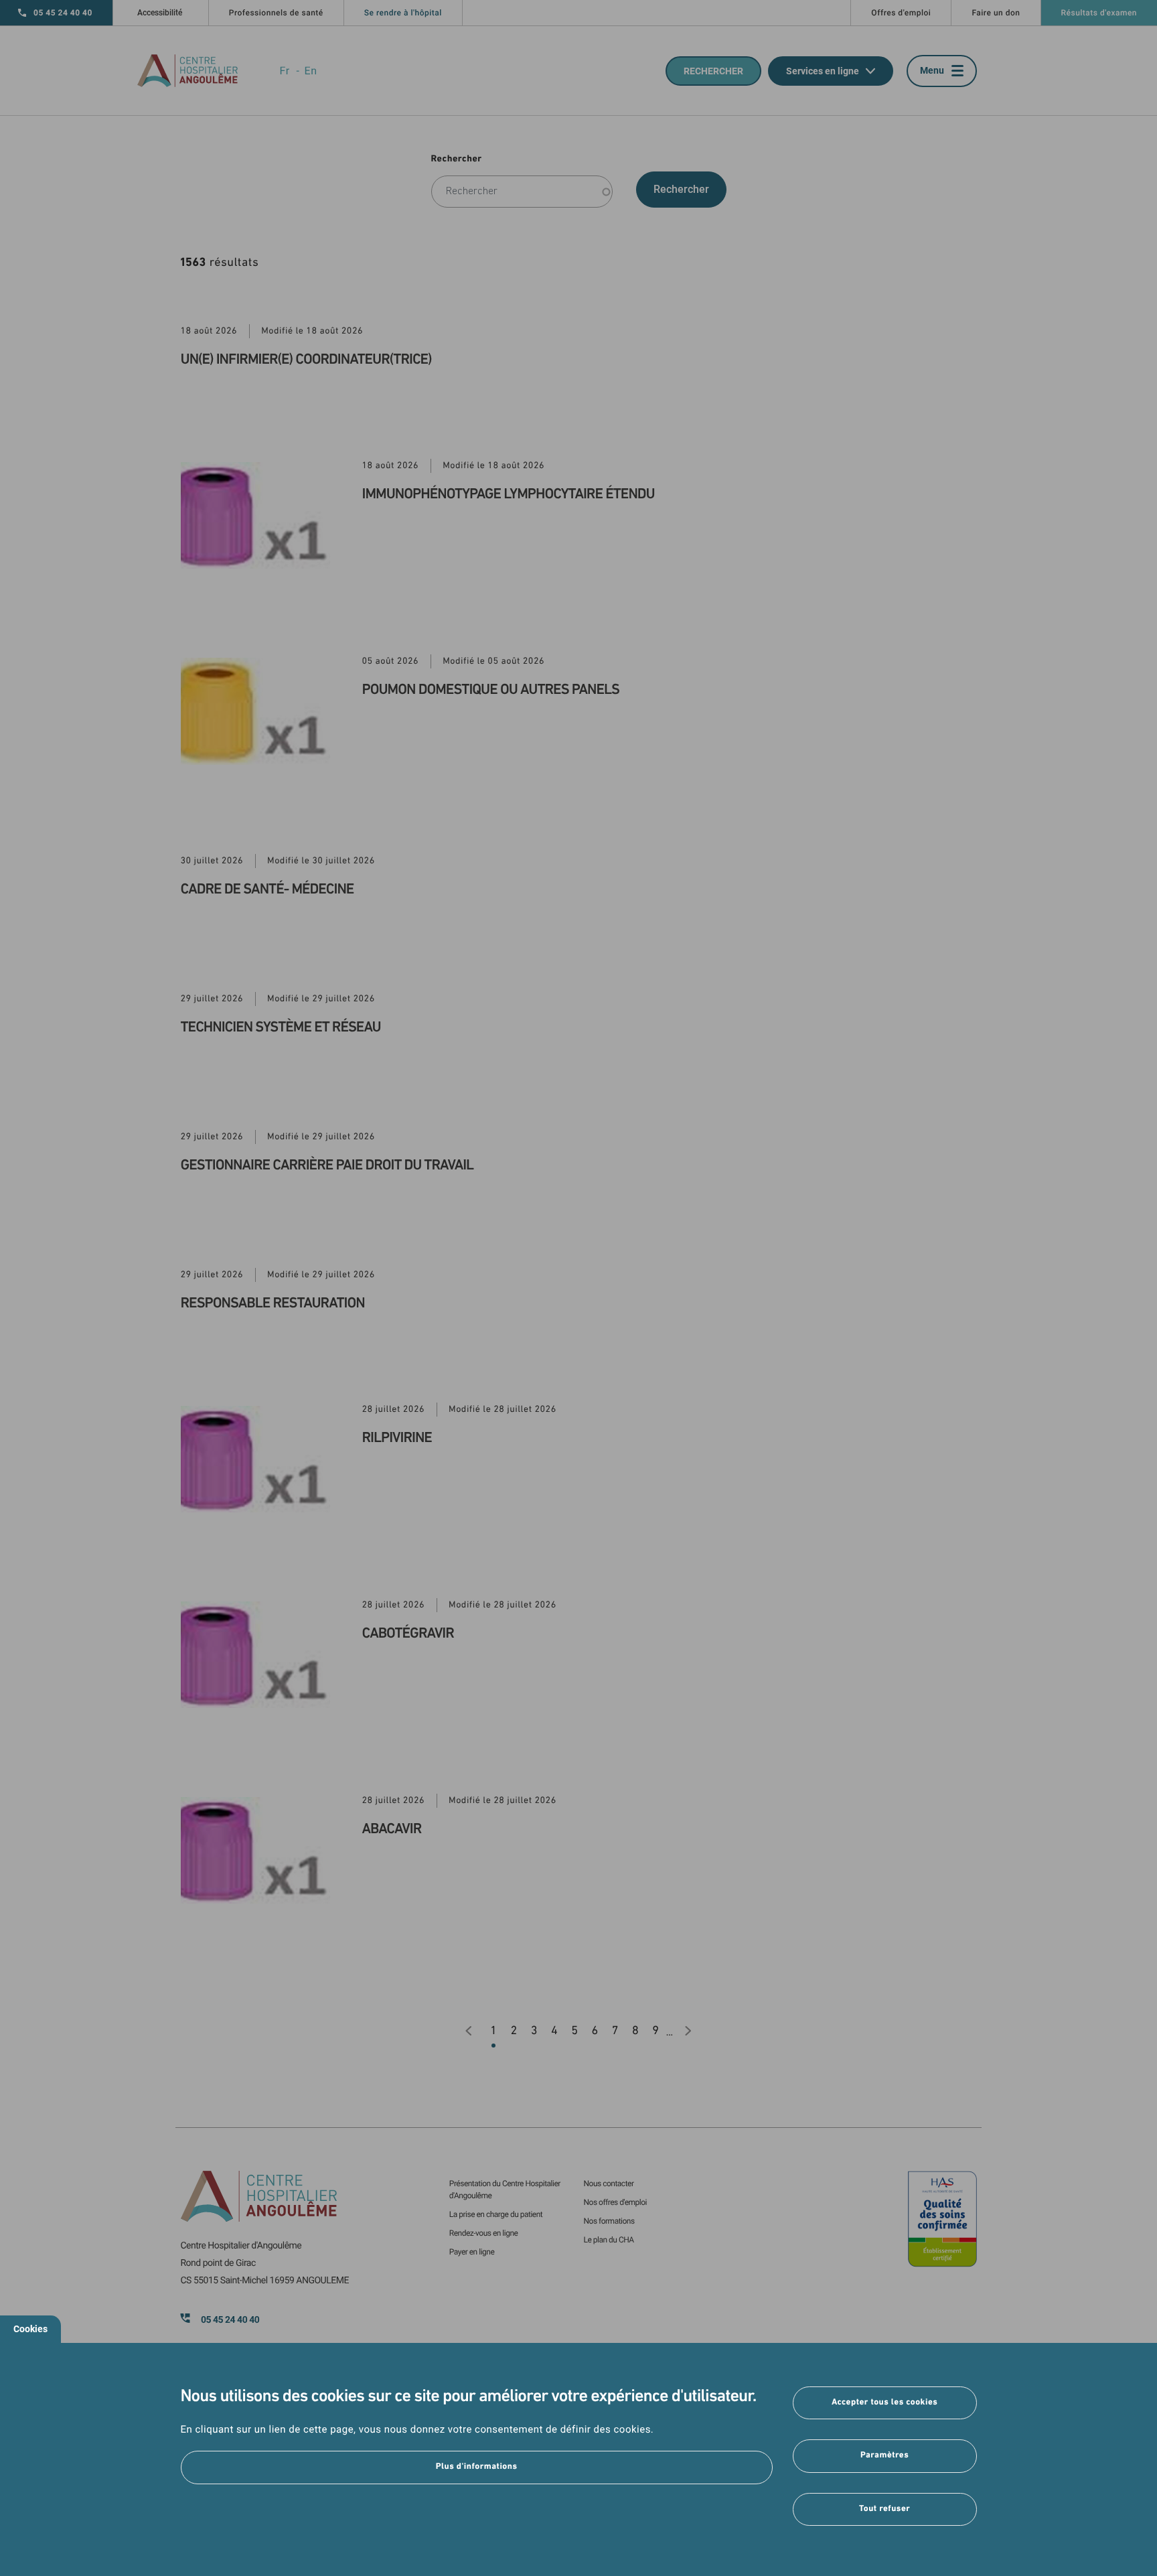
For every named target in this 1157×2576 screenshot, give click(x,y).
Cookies (30, 2329)
